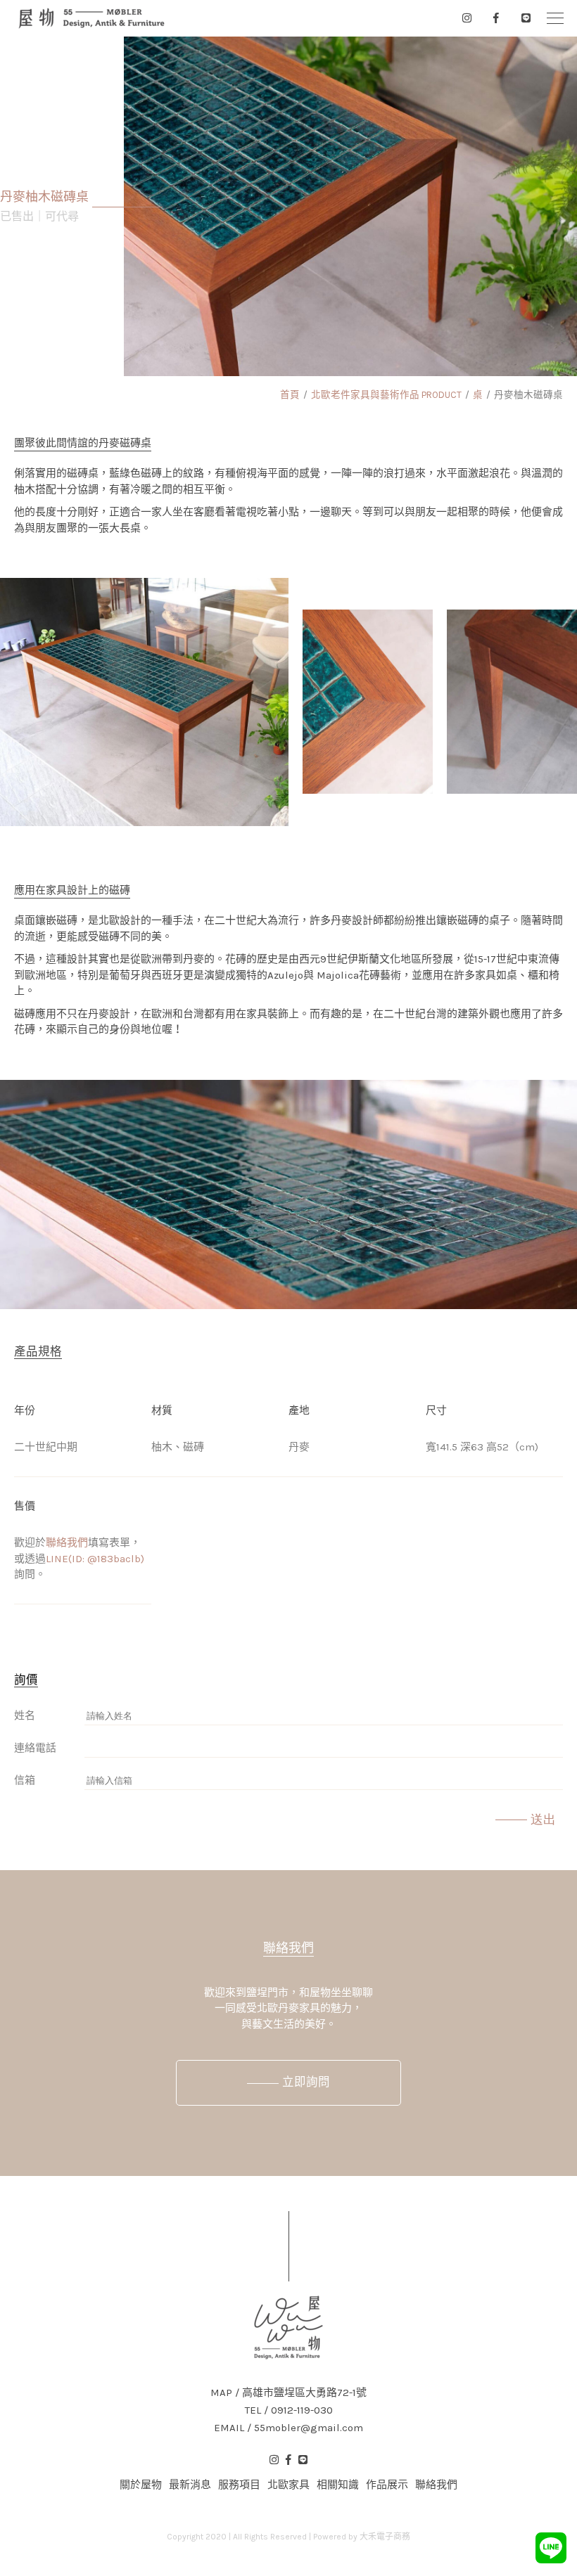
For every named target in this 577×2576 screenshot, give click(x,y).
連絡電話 (35, 1748)
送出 (543, 1820)
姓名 (25, 1715)
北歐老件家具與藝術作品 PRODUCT (386, 395)
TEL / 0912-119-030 (289, 2410)
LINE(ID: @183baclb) (95, 1559)
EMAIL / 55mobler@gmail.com (288, 2428)
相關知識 (338, 2485)
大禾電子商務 (385, 2537)
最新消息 (190, 2485)
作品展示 (387, 2485)
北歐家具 (288, 2485)
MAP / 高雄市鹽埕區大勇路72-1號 (288, 2393)
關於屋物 (141, 2485)
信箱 (25, 1780)
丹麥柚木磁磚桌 (528, 395)
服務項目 (239, 2485)
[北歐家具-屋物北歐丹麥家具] (91, 18)
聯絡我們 (67, 1543)
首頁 (290, 395)
